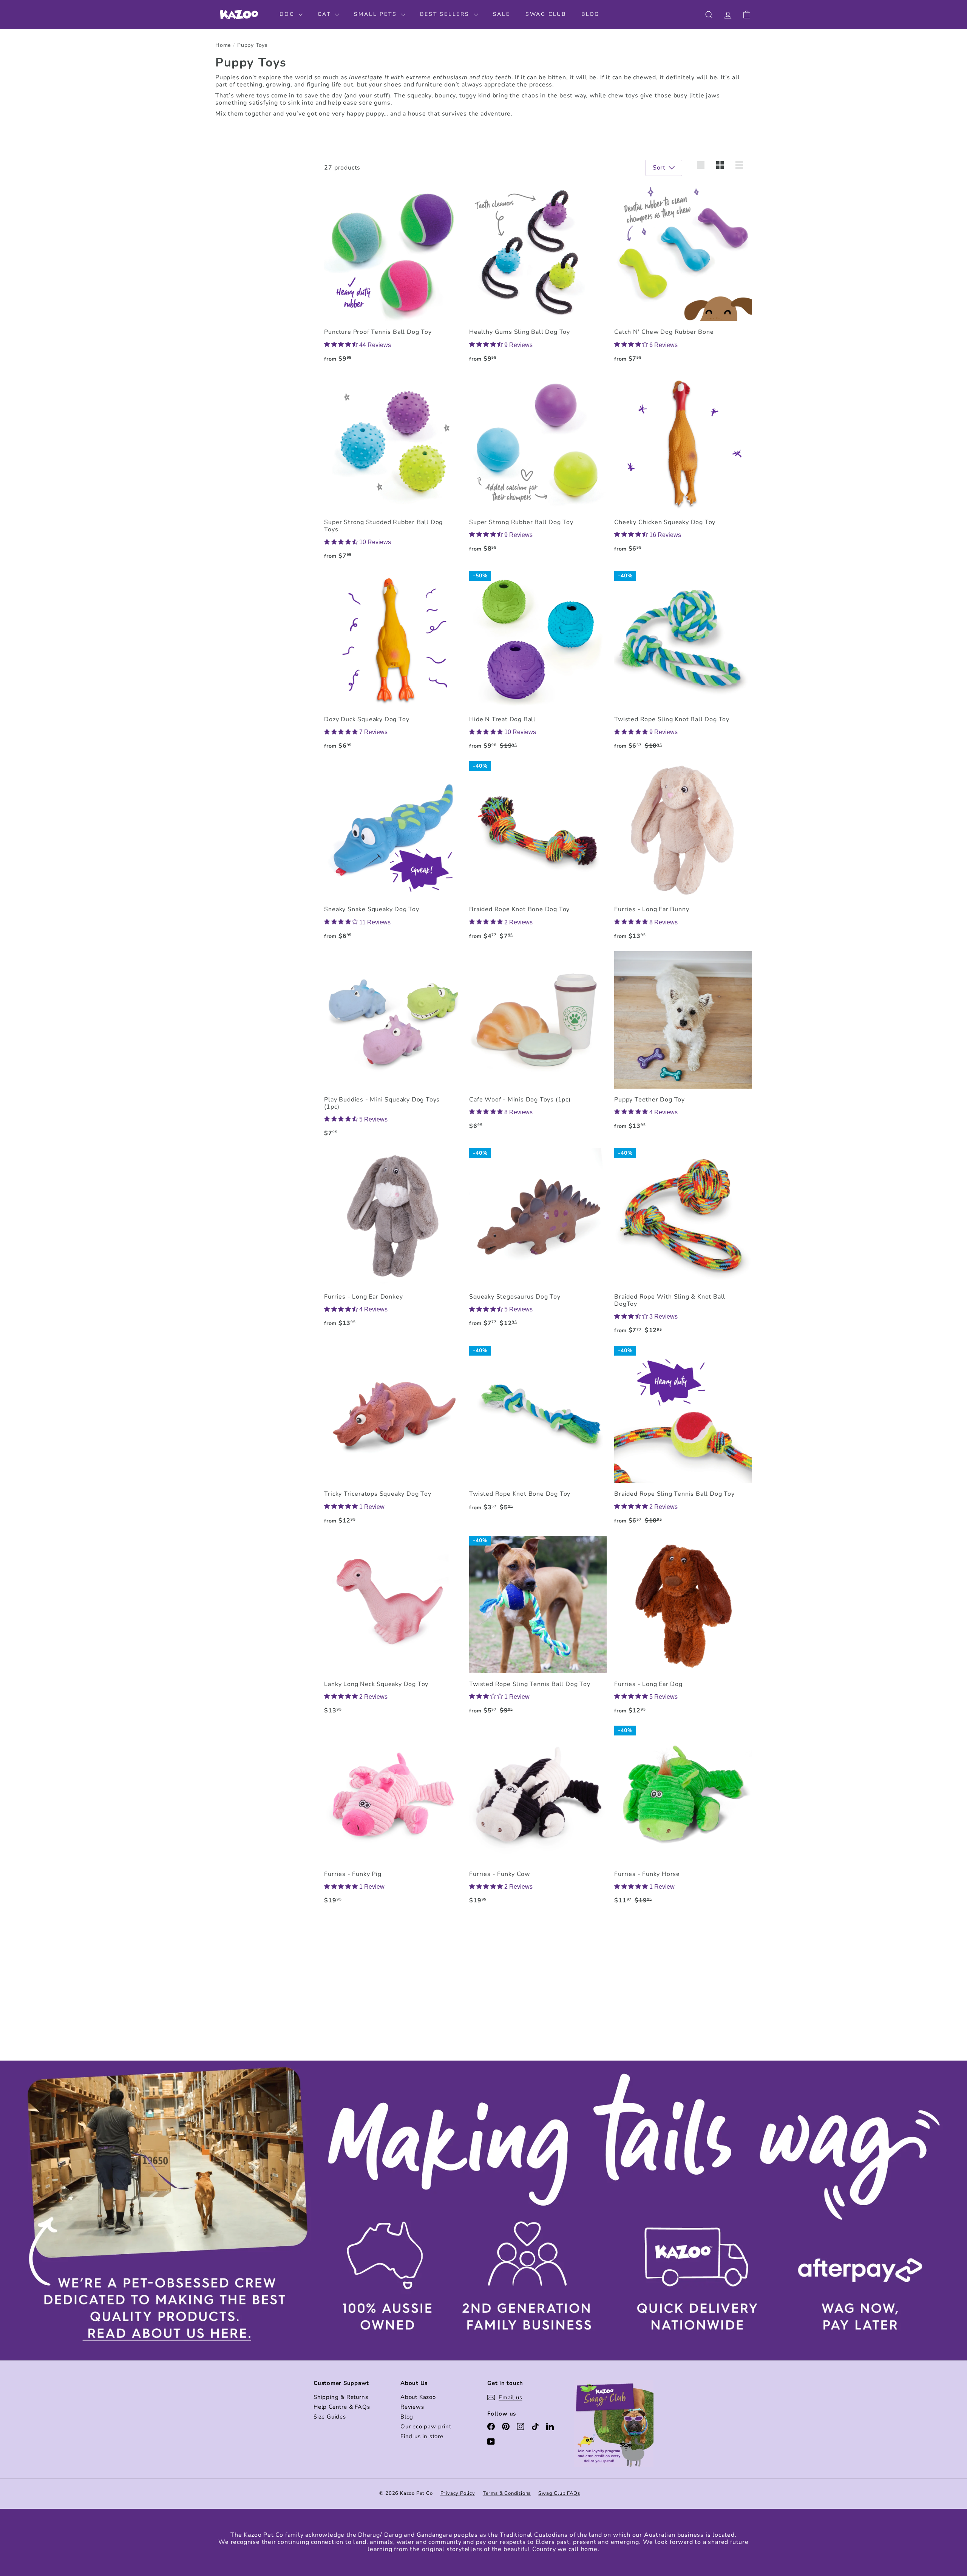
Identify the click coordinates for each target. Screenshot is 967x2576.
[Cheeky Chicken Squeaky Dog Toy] (683, 467)
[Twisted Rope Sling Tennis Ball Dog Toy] (538, 1629)
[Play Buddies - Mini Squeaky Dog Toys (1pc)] (393, 1048)
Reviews (412, 2407)
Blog (407, 2417)
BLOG (590, 14)
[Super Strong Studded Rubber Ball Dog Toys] (393, 470)
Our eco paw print (426, 2426)
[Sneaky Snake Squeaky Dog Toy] (393, 854)
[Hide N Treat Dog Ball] (538, 664)
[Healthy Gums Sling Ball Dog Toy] (538, 277)
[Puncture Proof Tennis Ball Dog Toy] (393, 277)
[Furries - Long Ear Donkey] (393, 1241)
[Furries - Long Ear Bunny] (683, 854)
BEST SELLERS (446, 14)
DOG (288, 14)
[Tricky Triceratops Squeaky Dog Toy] (393, 1439)
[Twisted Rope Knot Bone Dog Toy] (538, 1432)
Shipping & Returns (341, 2397)
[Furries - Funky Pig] (393, 1819)
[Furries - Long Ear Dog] (683, 1629)
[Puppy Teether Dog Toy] (683, 1044)
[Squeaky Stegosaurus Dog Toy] (538, 1241)
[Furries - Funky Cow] (538, 1819)
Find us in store (422, 2436)
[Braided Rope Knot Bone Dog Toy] (538, 854)
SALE (502, 14)
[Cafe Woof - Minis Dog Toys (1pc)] (538, 1044)
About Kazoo (418, 2397)
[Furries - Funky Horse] (683, 1819)
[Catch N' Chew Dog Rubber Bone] (683, 277)
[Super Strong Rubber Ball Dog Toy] (538, 467)
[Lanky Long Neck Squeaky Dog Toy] (393, 1629)
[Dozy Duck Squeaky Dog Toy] (393, 664)
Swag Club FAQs (559, 2493)
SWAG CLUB (546, 14)
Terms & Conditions (507, 2493)
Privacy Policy (458, 2493)
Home (223, 46)
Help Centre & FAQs (342, 2407)
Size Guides (330, 2417)
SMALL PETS (377, 14)
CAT (325, 14)
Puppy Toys (253, 46)
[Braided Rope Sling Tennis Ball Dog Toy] (683, 1439)
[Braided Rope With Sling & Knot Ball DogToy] (683, 1245)
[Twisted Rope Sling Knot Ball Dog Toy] (683, 664)
